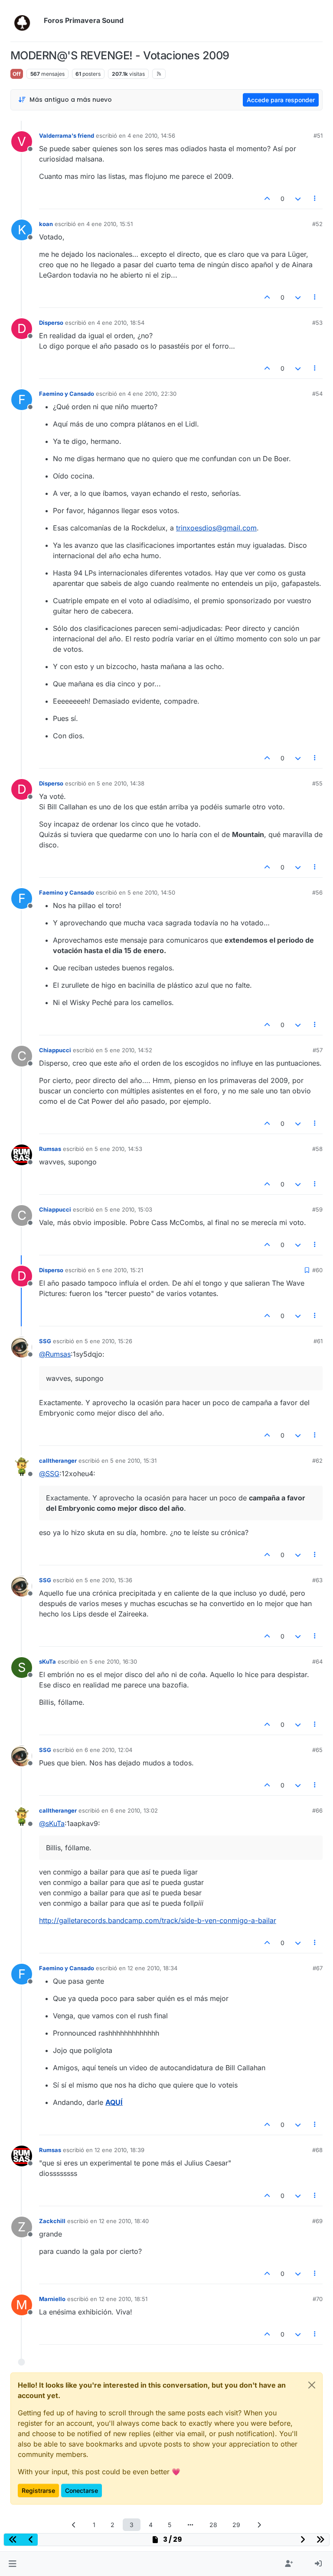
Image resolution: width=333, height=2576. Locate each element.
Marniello (52, 2299)
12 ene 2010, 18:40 (124, 2221)
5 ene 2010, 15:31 (133, 1461)
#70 (318, 2299)
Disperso (51, 323)
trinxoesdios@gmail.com (216, 528)
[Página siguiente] (259, 2525)
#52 (317, 224)
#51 (318, 136)
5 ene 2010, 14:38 (121, 783)
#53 (317, 323)
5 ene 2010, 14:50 (151, 892)
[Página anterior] (74, 2525)
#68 (317, 2150)
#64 (317, 1661)
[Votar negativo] (298, 199)
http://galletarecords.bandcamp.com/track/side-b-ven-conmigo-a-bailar (158, 1920)
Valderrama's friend (67, 136)
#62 (317, 1461)
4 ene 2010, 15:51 (109, 224)
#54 (317, 394)
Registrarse (38, 2490)
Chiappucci (55, 1050)
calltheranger (58, 1461)
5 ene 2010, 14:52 (128, 1050)
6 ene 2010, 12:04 (108, 1750)
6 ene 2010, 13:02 (134, 1810)
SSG (45, 1341)
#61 (318, 1341)
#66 (317, 1810)
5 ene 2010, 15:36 (108, 1580)
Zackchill (52, 2221)
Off (17, 74)
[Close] (312, 2385)
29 (236, 2525)
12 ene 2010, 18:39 (119, 2150)
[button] (12, 2564)
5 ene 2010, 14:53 (118, 1149)
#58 (317, 1149)
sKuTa (47, 1661)
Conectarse (82, 2490)
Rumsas (50, 1149)
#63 (317, 1580)
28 (213, 2525)
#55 (317, 783)
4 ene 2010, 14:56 (151, 136)
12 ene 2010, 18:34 (152, 1968)
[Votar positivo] (268, 199)
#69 (317, 2221)
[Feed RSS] (159, 74)
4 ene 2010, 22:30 (152, 394)
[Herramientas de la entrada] (315, 199)
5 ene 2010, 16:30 (113, 1661)
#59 (317, 1209)
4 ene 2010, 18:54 (121, 323)
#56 (317, 892)
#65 (317, 1750)
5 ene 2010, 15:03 (128, 1209)
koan (46, 224)
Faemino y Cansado (67, 394)
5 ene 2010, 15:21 (120, 1270)
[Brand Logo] (25, 21)
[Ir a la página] (190, 2525)
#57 (318, 1050)
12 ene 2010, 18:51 (123, 2299)
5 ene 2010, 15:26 (108, 1341)
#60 (317, 1270)
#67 (318, 1968)
